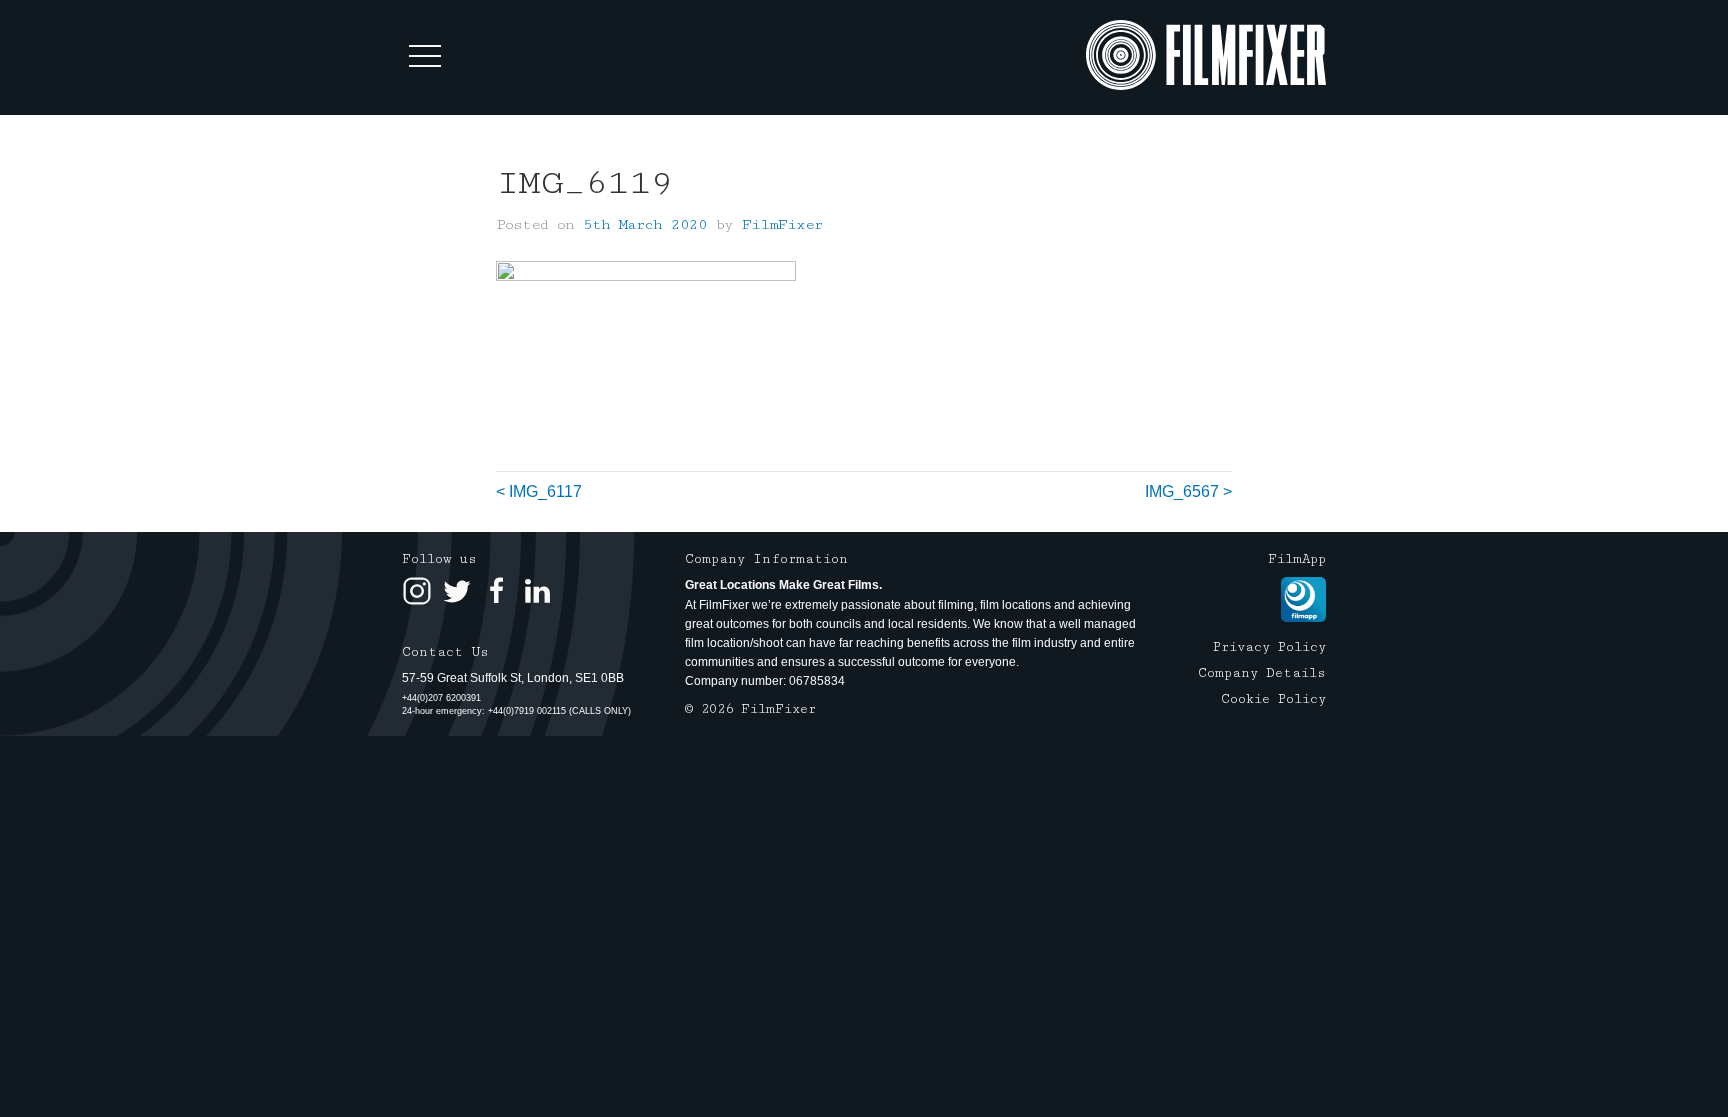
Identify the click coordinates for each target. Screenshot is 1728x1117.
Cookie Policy (1273, 699)
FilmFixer (782, 224)
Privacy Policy (1269, 647)
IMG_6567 (1182, 491)
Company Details (1262, 673)
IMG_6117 (545, 491)
